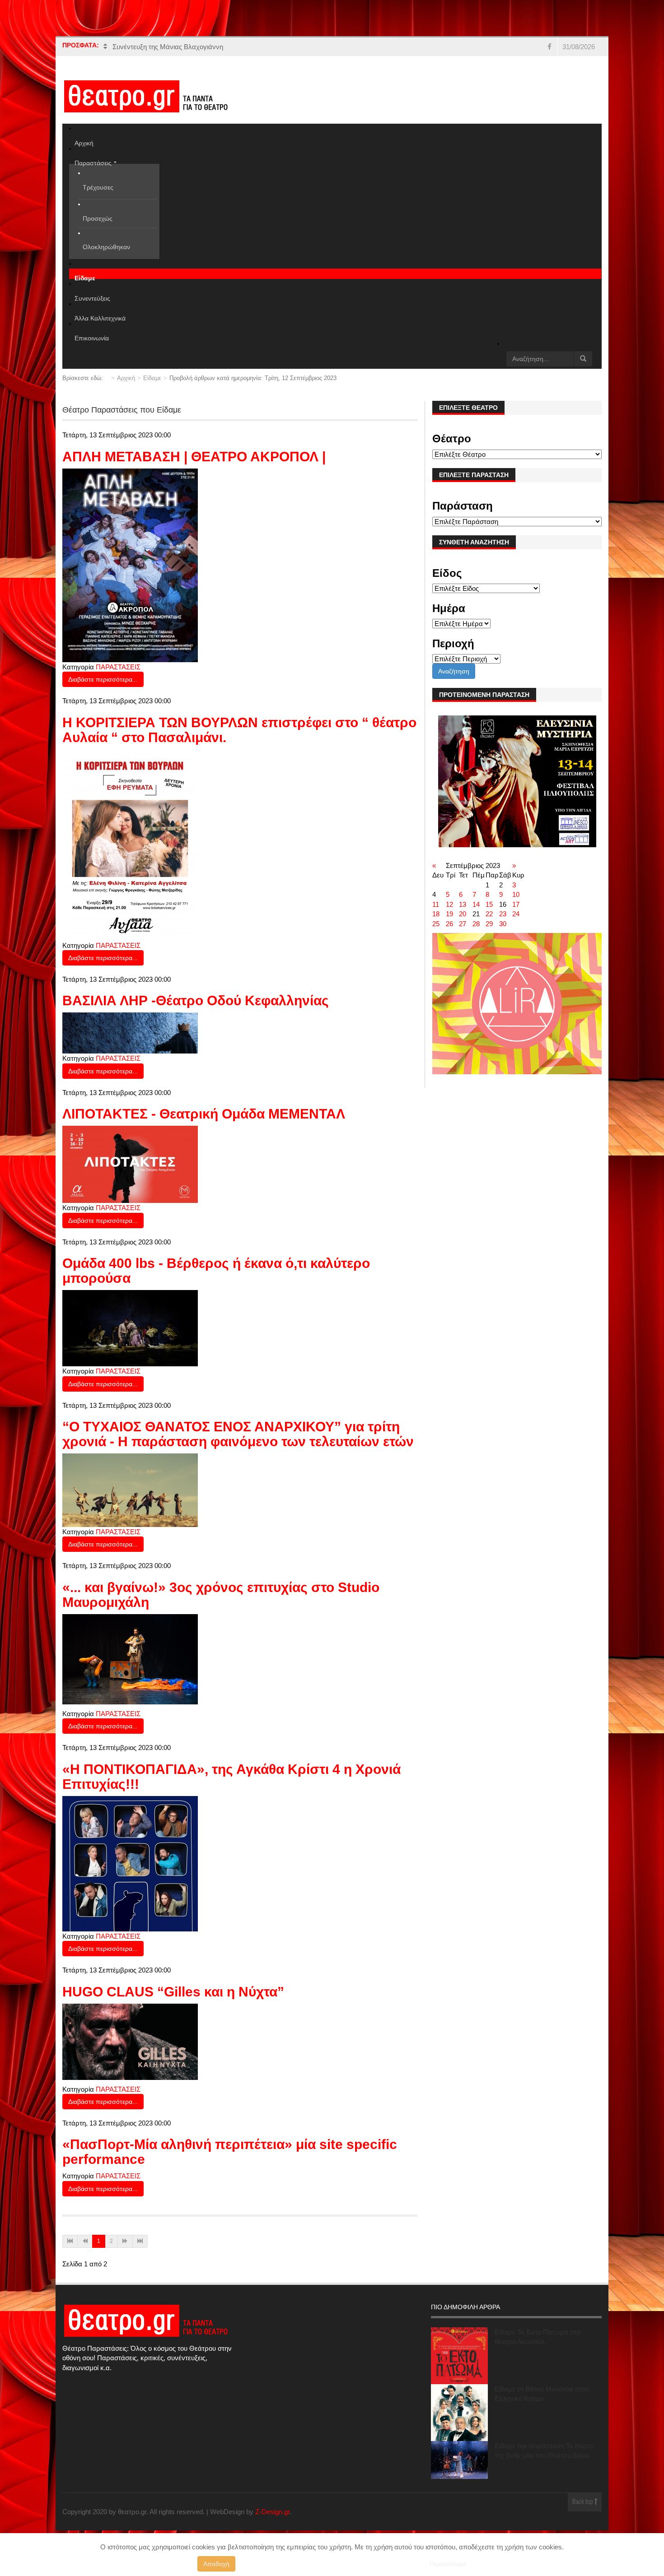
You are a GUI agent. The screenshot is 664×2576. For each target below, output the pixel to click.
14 (476, 904)
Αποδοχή (216, 2564)
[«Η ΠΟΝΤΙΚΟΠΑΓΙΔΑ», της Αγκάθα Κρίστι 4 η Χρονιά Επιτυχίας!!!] (130, 1863)
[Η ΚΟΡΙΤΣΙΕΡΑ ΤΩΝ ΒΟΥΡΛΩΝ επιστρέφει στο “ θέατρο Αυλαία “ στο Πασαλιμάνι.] (130, 844)
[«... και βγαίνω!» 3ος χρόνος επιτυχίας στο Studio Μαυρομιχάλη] (130, 1659)
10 (516, 894)
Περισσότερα (448, 2564)
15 (489, 904)
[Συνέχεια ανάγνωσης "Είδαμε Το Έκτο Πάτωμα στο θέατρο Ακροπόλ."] (459, 2356)
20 (463, 914)
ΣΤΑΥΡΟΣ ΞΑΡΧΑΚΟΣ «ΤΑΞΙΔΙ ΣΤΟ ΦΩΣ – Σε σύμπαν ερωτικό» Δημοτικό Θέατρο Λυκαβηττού (256, 47)
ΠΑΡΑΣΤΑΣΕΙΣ (118, 667)
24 (516, 914)
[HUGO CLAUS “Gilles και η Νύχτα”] (130, 2041)
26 (449, 924)
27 (463, 924)
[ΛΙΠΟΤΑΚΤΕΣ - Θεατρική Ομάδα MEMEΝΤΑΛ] (130, 1164)
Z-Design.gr (272, 2512)
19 (449, 914)
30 (503, 924)
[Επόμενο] (125, 2241)
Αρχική (126, 378)
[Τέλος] (140, 2241)
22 (489, 914)
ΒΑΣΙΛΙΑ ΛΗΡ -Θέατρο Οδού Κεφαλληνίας (196, 1000)
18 (436, 914)
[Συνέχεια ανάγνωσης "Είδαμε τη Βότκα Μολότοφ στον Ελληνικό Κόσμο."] (459, 2413)
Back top (583, 2502)
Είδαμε (152, 378)
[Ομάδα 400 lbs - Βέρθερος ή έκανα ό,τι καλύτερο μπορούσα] (130, 1328)
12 (449, 904)
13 (463, 904)
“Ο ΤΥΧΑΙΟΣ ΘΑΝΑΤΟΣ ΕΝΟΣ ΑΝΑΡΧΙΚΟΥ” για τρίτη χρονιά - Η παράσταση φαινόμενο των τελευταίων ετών (238, 1434)
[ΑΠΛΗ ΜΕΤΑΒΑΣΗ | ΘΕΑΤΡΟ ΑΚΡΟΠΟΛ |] (130, 564)
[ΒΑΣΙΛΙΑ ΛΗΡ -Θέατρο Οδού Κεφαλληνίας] (130, 1033)
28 (476, 924)
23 (503, 914)
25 (436, 924)
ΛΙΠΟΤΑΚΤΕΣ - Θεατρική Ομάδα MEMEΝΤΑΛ (204, 1114)
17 (516, 904)
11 (436, 904)
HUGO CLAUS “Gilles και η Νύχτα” (173, 1992)
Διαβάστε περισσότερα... (103, 679)
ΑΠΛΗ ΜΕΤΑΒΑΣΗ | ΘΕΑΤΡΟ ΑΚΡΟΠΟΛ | (194, 457)
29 (489, 924)
